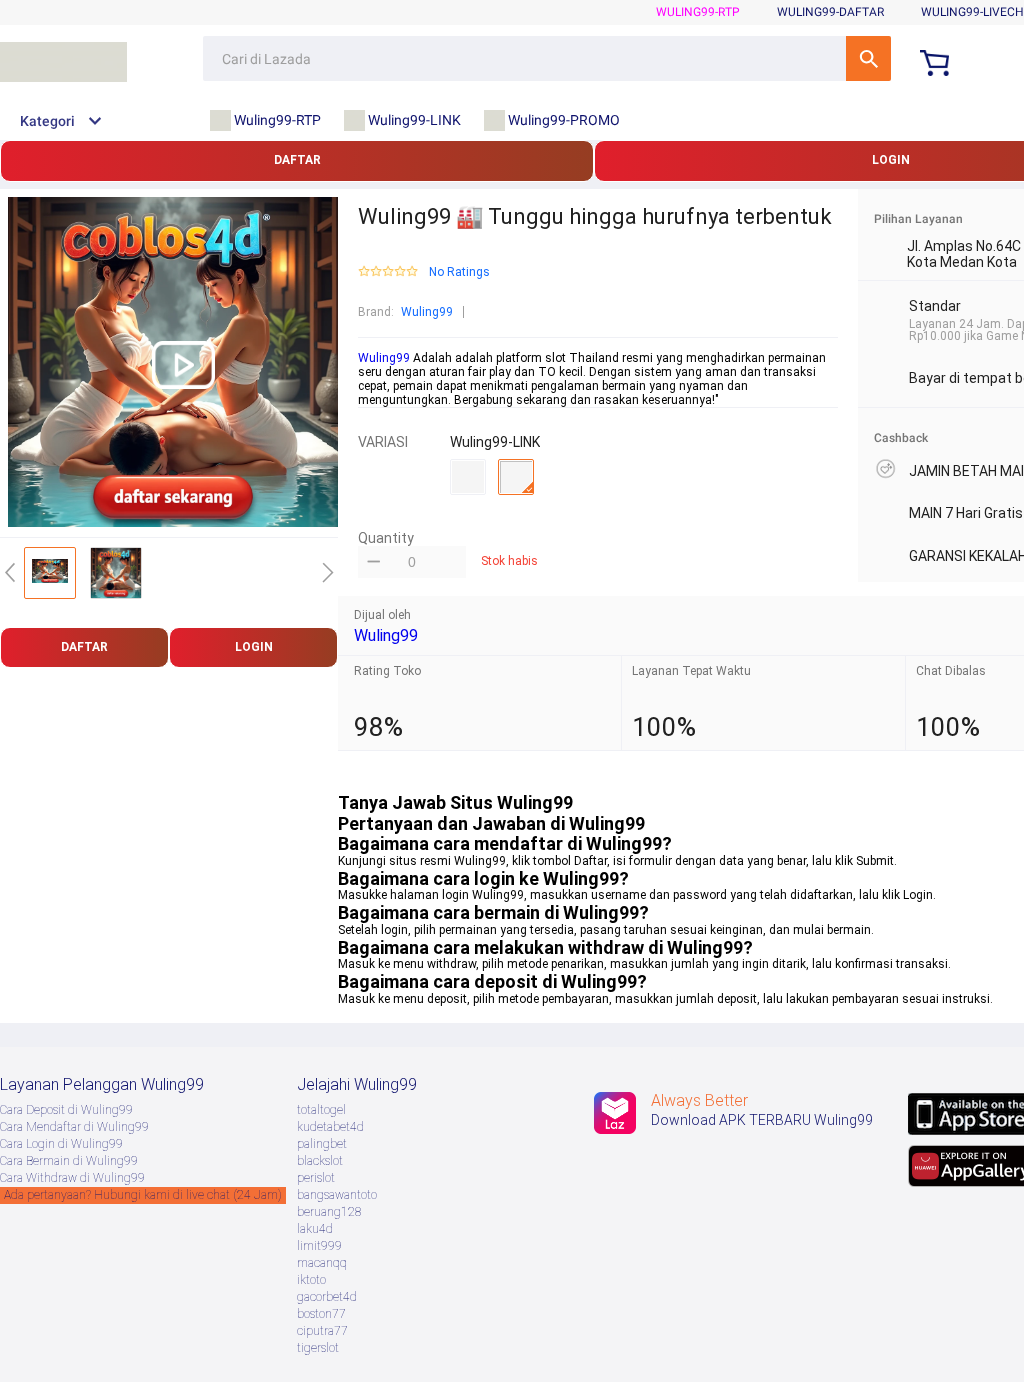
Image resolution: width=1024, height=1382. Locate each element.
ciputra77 (322, 1331)
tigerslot (318, 1348)
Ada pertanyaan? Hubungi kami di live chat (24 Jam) (143, 1195)
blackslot (320, 1161)
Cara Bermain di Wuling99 (69, 1161)
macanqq (322, 1263)
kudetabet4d (330, 1127)
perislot (316, 1178)
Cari (868, 58)
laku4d (315, 1229)
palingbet (322, 1144)
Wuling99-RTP (698, 12)
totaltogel (321, 1110)
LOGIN (254, 647)
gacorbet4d (327, 1297)
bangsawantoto (337, 1195)
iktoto (311, 1280)
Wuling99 (427, 312)
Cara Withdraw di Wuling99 (72, 1178)
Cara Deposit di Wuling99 (66, 1110)
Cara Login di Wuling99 (61, 1144)
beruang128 (329, 1212)
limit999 (319, 1246)
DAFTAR (297, 160)
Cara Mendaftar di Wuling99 (74, 1127)
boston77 (321, 1314)
